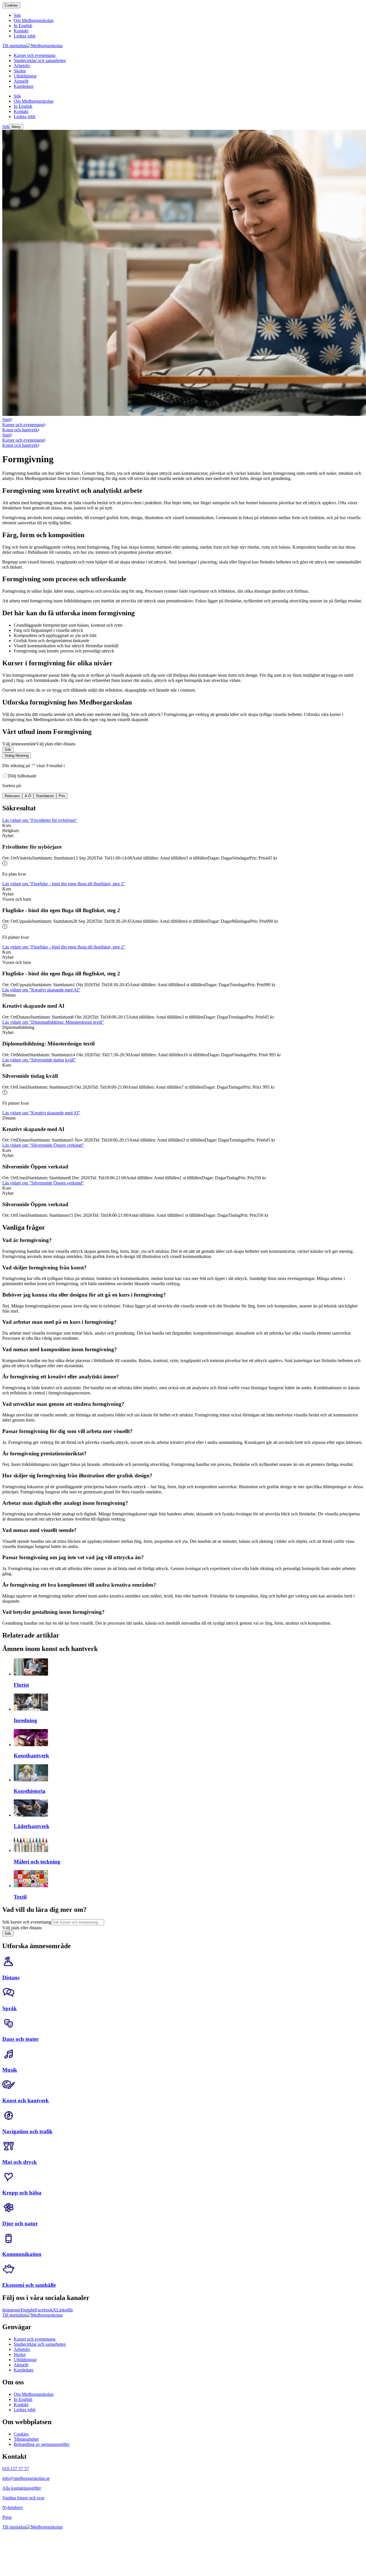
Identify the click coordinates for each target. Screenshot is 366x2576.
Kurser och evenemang (23, 425)
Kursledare (24, 2370)
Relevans (12, 796)
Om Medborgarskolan (34, 2394)
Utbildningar (25, 2360)
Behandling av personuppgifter (42, 2444)
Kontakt (21, 2405)
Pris (62, 796)
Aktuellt (21, 2365)
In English (23, 2399)
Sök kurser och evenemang (27, 1922)
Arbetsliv (22, 2349)
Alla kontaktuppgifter (22, 2488)
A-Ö (28, 796)
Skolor (20, 2354)
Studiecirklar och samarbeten (40, 2344)
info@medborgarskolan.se (26, 2478)
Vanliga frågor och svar (23, 2498)
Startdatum (45, 796)
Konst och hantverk (20, 430)
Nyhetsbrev (13, 2507)
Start (6, 419)
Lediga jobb (25, 2410)
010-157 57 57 (16, 2469)
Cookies (11, 5)
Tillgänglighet (26, 2439)
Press (7, 2517)
